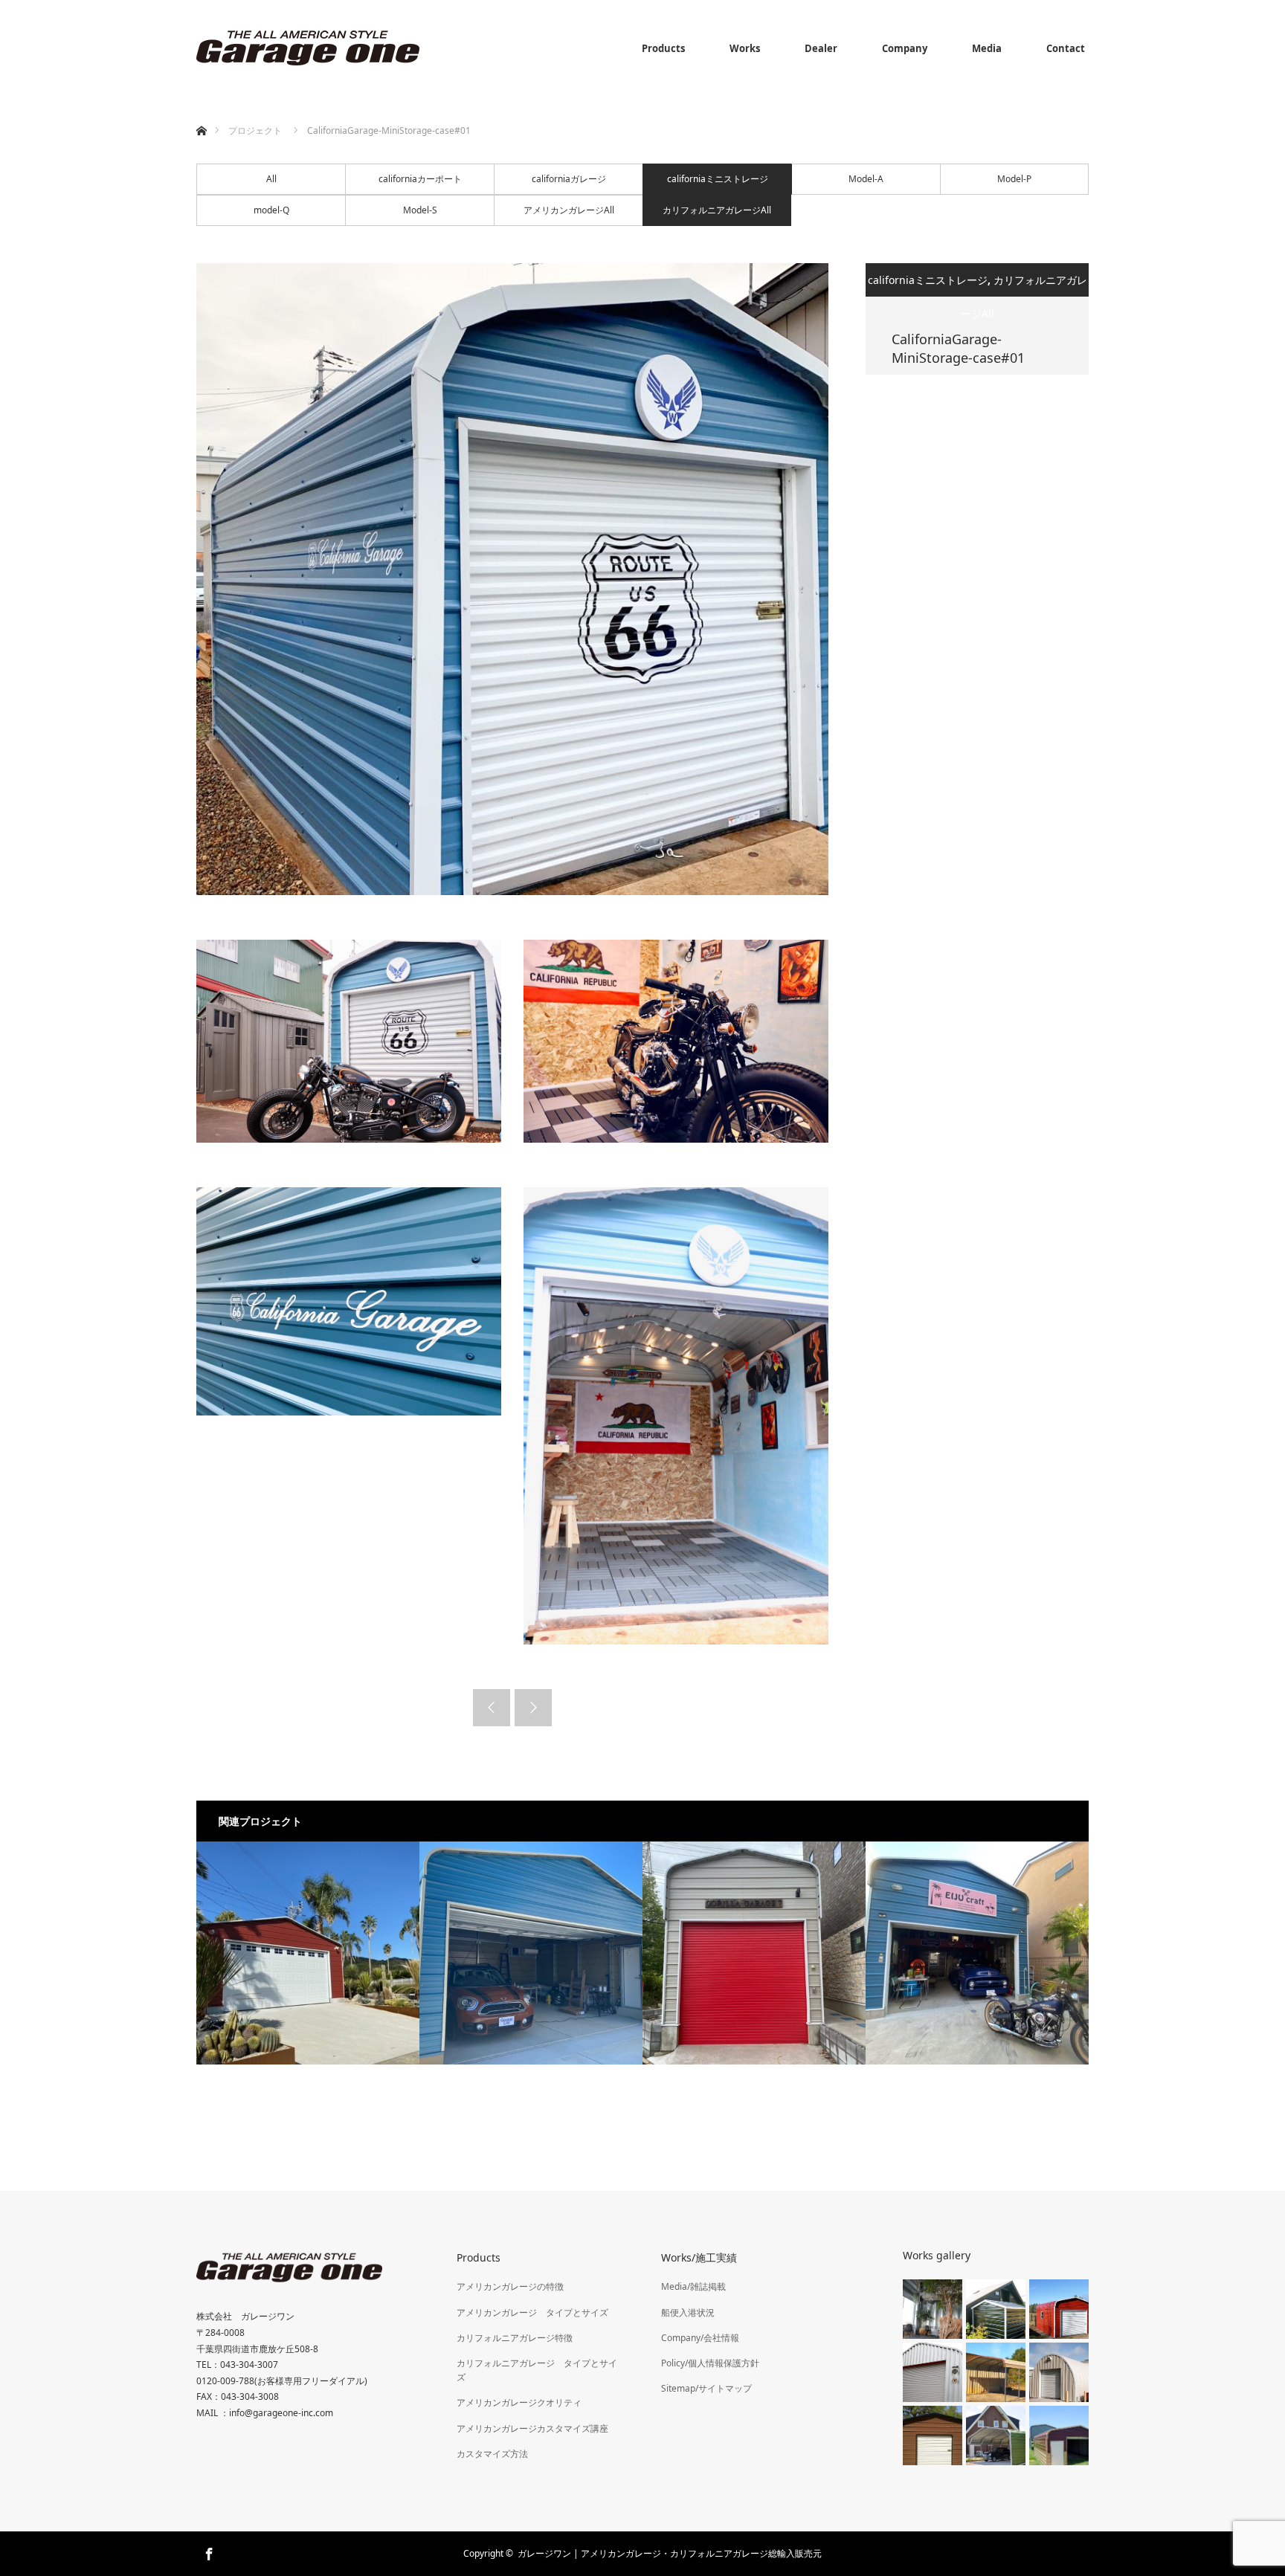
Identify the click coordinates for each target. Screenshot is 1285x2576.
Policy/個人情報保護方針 (710, 2363)
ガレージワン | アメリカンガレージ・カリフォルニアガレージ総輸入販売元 (670, 2553)
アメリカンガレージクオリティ (519, 2402)
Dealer (821, 48)
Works (745, 48)
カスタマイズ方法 (492, 2454)
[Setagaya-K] (977, 1953)
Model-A (866, 179)
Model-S (420, 210)
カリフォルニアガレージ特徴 (515, 2338)
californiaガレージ (569, 179)
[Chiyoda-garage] (754, 1953)
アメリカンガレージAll (569, 210)
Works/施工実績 (699, 2257)
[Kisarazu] (531, 1953)
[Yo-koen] (308, 1953)
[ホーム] (201, 113)
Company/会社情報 (700, 2338)
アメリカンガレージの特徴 (510, 2286)
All (271, 179)
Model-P (1014, 179)
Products (663, 48)
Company (905, 48)
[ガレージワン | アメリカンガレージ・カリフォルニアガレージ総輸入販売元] (308, 48)
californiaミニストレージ (718, 179)
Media (987, 48)
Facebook (207, 2551)
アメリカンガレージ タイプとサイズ (532, 2312)
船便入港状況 (688, 2312)
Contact (1066, 48)
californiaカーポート (420, 179)
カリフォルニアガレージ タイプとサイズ (537, 2370)
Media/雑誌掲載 (693, 2286)
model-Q (271, 210)
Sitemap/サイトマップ (706, 2388)
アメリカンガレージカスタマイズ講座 (532, 2428)
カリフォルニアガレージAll (717, 210)
